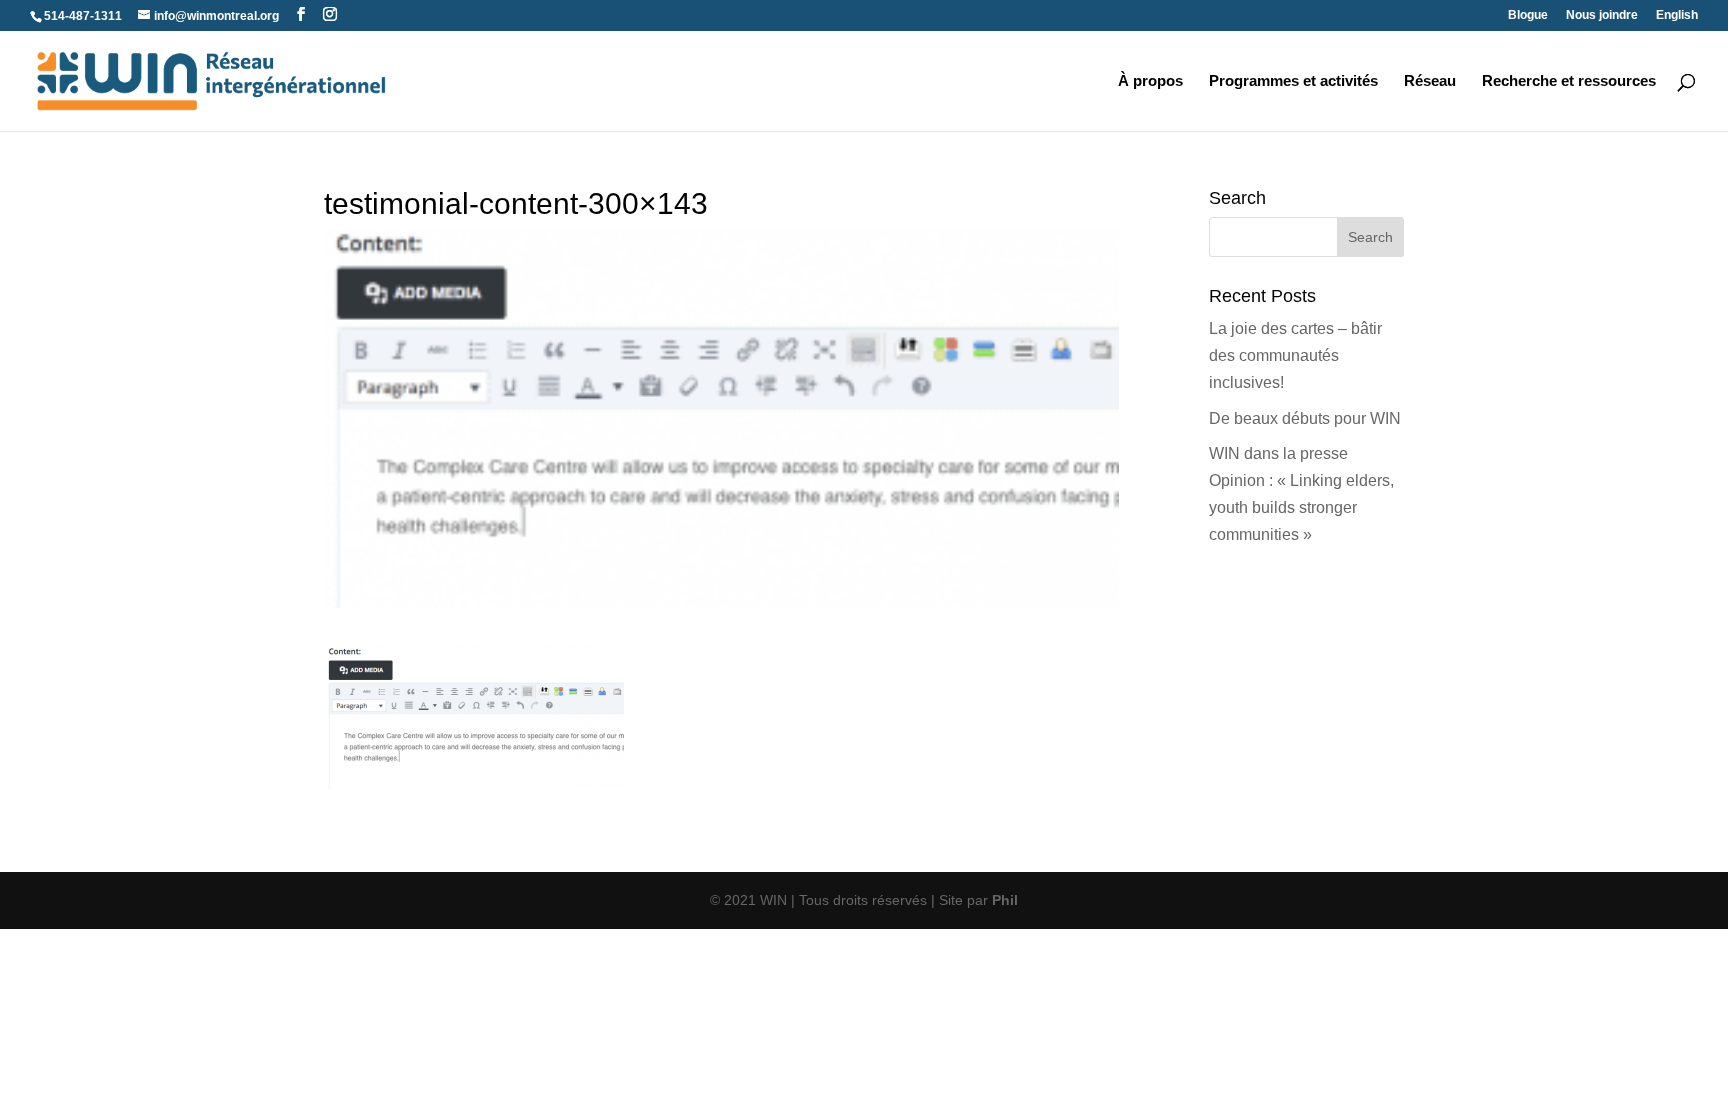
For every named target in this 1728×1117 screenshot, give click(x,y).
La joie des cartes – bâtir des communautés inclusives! (1295, 355)
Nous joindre (1602, 15)
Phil (1005, 900)
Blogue (1528, 15)
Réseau (1430, 81)
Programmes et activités (1293, 81)
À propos (1150, 81)
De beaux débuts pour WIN (1305, 418)
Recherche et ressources (1569, 81)
